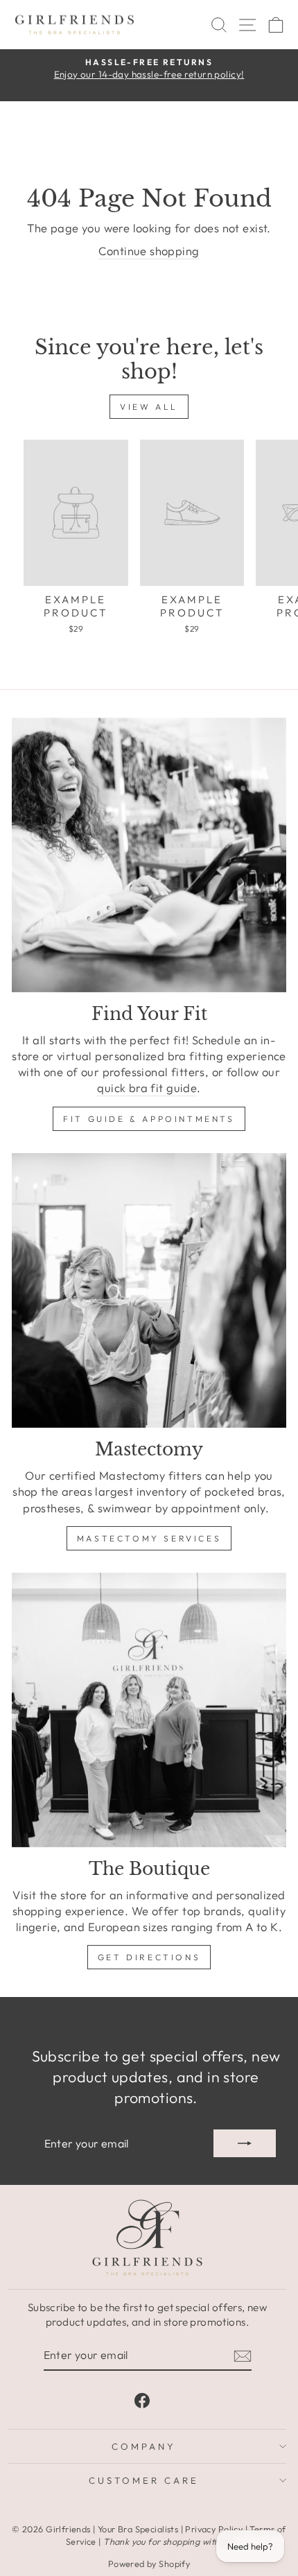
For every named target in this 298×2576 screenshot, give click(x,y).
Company (144, 2446)
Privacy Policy (214, 2529)
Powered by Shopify (149, 2564)
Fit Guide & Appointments (149, 1119)
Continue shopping (149, 251)
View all (149, 407)
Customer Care (144, 2480)
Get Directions (149, 1957)
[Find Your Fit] (149, 855)
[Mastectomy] (149, 1290)
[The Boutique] (149, 1710)
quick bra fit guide (147, 1088)
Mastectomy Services (149, 1538)
